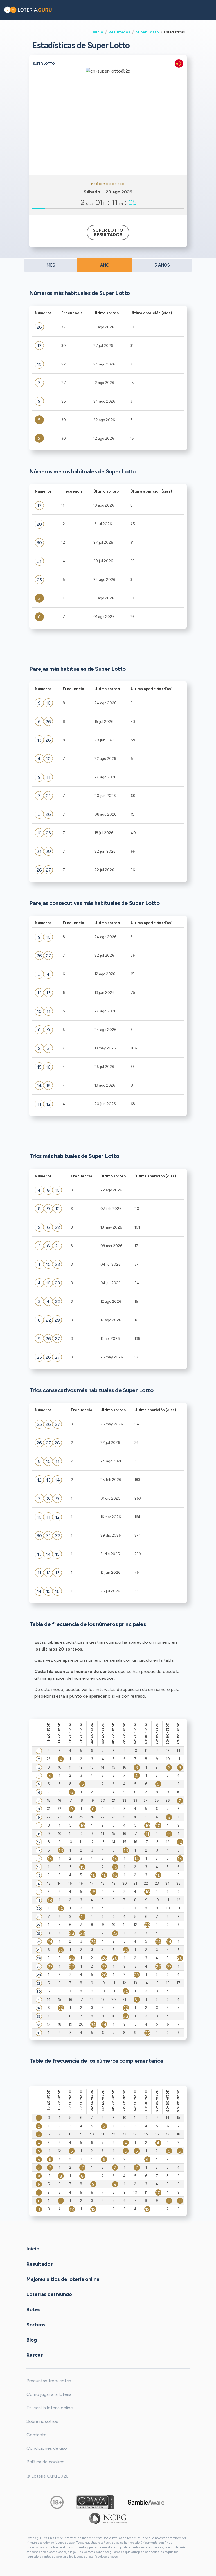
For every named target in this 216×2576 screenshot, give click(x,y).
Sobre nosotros (42, 2421)
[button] (208, 10)
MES (51, 265)
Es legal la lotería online (50, 2408)
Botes (33, 2309)
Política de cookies (45, 2462)
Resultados (119, 32)
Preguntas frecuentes (49, 2381)
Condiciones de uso (47, 2448)
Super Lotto (147, 32)
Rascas (35, 2355)
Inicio (98, 32)
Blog (32, 2340)
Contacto (37, 2435)
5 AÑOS (162, 265)
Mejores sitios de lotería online (63, 2279)
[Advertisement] (108, 132)
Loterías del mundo (49, 2294)
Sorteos (36, 2324)
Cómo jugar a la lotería (49, 2394)
